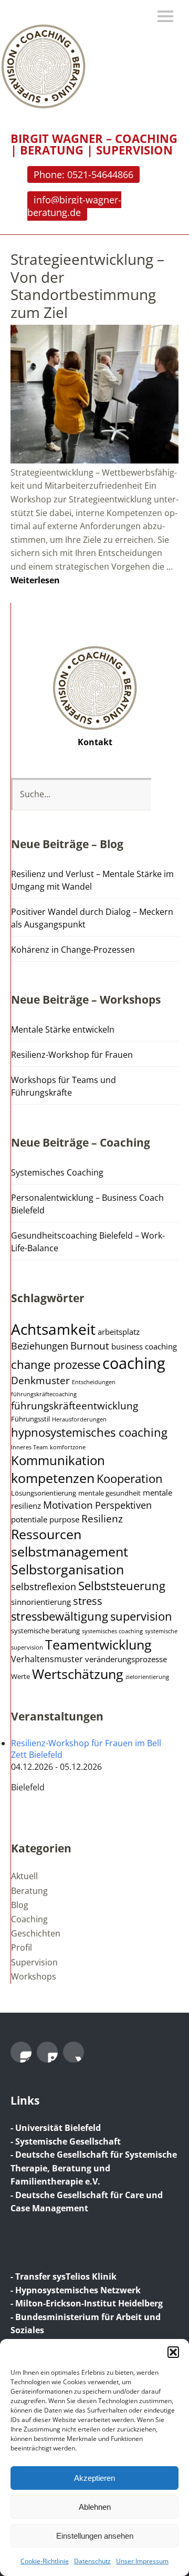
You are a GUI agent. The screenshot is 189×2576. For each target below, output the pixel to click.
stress (88, 1601)
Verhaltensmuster (47, 1659)
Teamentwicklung (98, 1645)
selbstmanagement (70, 1552)
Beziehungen (40, 1346)
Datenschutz (92, 2561)
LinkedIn (47, 2052)
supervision (141, 1616)
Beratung (29, 1891)
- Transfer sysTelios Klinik (64, 2276)
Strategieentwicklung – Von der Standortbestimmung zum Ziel (87, 286)
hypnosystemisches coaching (89, 1432)
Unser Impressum (142, 2561)
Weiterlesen (35, 580)
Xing (73, 2052)
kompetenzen (53, 1478)
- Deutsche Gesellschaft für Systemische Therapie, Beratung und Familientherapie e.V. (94, 2168)
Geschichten (36, 1933)
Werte (20, 1677)
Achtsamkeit (53, 1329)
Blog (20, 1905)
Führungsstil (30, 1419)
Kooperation (130, 1478)
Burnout (90, 1346)
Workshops (34, 1976)
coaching (134, 1363)
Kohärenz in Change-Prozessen (73, 950)
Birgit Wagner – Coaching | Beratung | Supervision (94, 144)
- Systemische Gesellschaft (66, 2141)
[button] (173, 2352)
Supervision (34, 1962)
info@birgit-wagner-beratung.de (74, 206)
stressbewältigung (60, 1616)
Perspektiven (123, 1505)
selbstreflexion (44, 1586)
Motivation (68, 1505)
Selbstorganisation (67, 1569)
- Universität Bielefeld (56, 2128)
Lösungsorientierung (44, 1493)
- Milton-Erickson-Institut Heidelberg (87, 2303)
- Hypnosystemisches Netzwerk (76, 2290)
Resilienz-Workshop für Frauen (72, 1055)
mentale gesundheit (109, 1493)
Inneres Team (29, 1447)
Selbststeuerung (122, 1586)
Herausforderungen (79, 1419)
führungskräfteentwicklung (75, 1406)
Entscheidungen (94, 1382)
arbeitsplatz (119, 1332)
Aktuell (24, 1876)
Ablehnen (95, 2507)
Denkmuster (40, 1380)
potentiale (29, 1519)
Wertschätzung (78, 1674)
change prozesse (56, 1364)
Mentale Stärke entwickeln (63, 1029)
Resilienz (102, 1519)
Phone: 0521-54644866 (83, 174)
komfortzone (68, 1447)
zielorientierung (147, 1677)
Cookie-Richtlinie (45, 2561)
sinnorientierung (41, 1602)
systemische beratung (45, 1631)
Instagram (21, 2052)
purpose (64, 1519)
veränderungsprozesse (126, 1659)
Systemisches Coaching (57, 1172)
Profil (22, 1948)
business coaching (144, 1346)
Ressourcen (46, 1534)
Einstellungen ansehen (95, 2536)
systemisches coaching (112, 1631)
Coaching (29, 1919)
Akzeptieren (94, 2478)
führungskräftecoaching (44, 1394)
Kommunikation (58, 1460)
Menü (165, 16)
